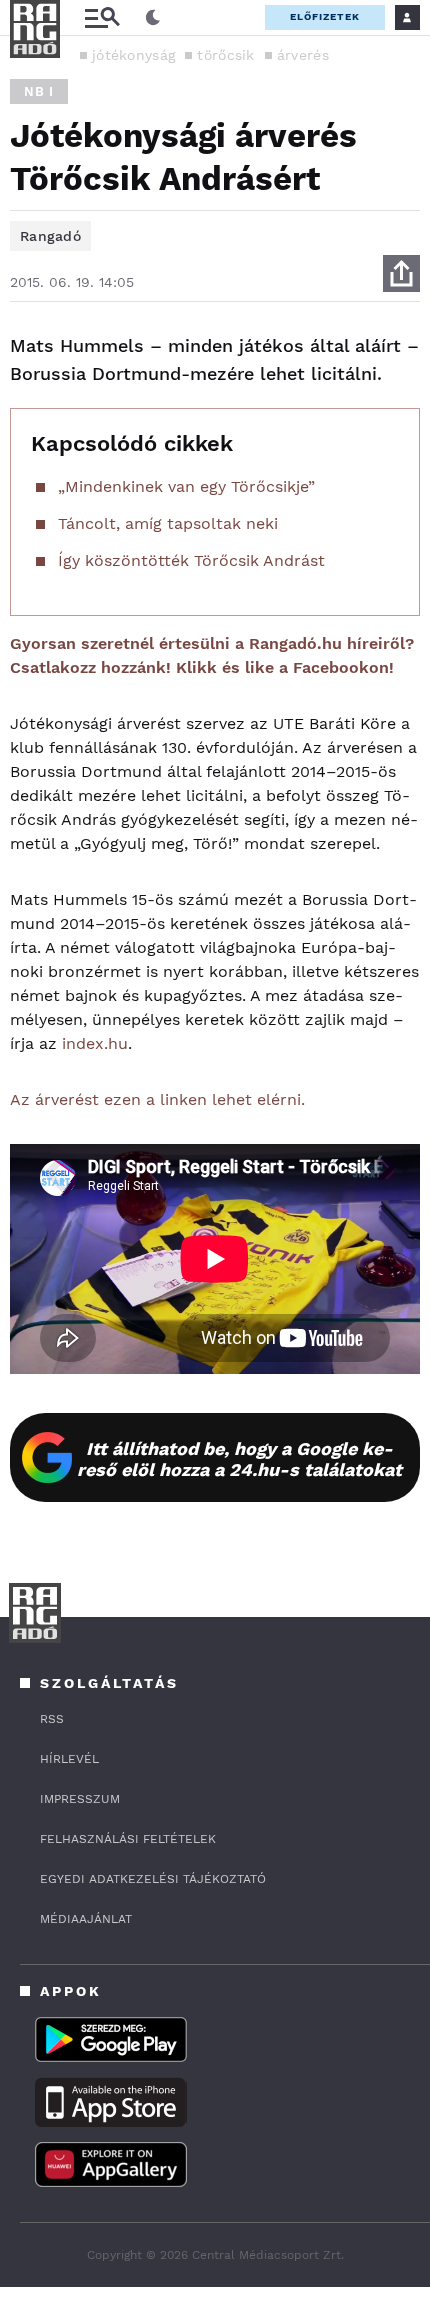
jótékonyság (133, 55)
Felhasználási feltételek (128, 1839)
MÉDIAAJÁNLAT (86, 1919)
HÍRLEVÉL (69, 1759)
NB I (39, 91)
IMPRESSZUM (80, 1799)
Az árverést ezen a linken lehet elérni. (157, 1099)
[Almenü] (102, 17)
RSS (52, 1719)
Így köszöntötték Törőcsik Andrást (191, 560)
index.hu (95, 1043)
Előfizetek (325, 16)
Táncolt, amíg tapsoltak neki (168, 523)
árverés (303, 55)
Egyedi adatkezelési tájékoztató (153, 1879)
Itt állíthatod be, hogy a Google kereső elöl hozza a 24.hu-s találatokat (239, 1459)
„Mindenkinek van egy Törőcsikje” (186, 486)
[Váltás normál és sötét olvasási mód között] (153, 18)
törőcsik (225, 55)
